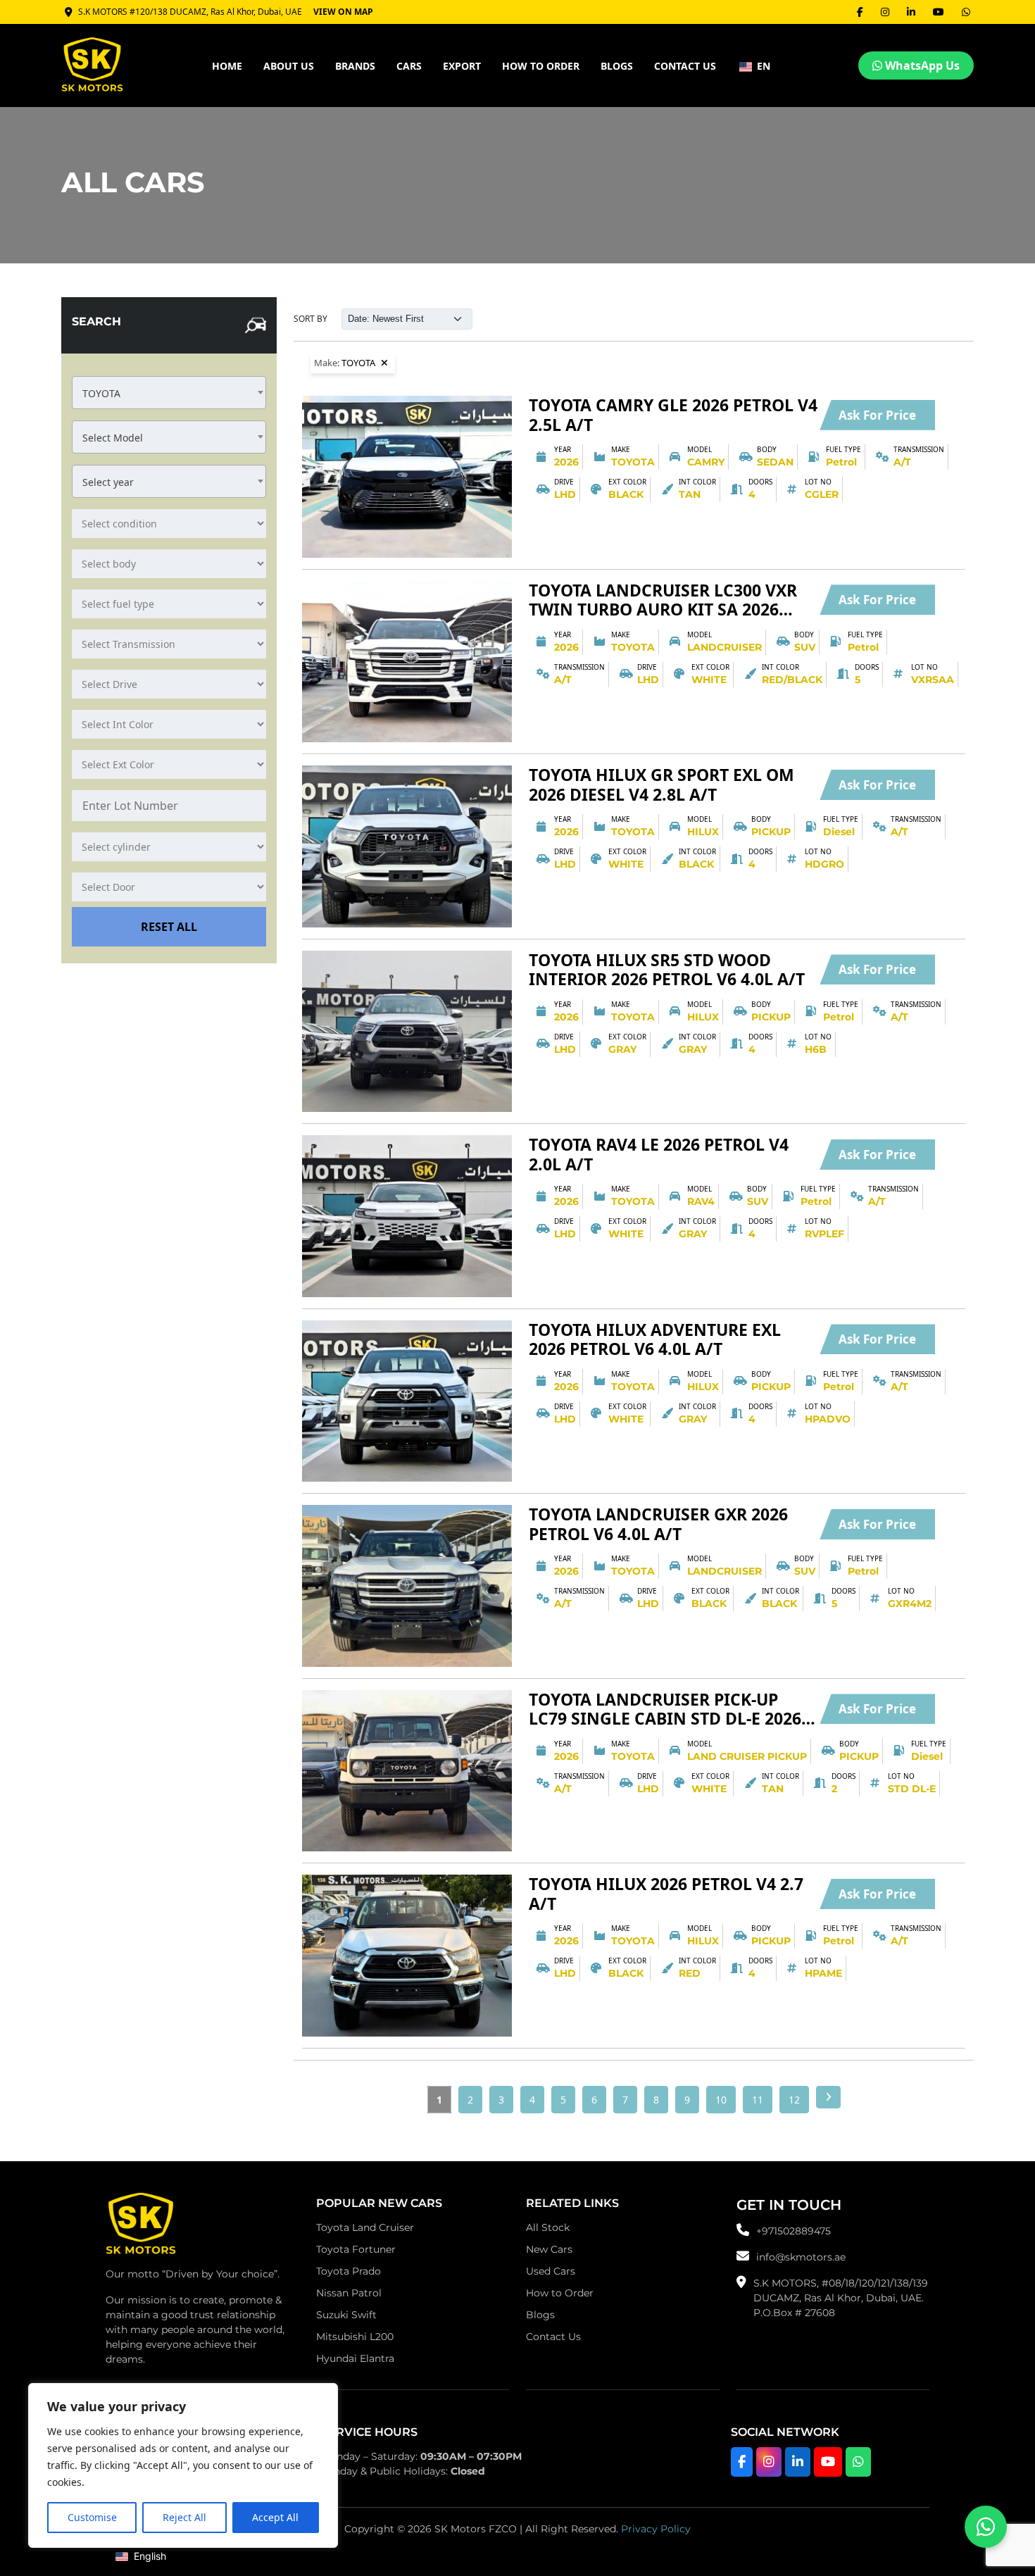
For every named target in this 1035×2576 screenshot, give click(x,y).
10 (721, 2100)
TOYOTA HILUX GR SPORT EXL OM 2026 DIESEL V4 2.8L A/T (661, 785)
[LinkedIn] (911, 12)
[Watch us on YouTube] (828, 2462)
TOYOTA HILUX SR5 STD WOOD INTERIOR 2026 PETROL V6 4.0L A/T (667, 970)
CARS (409, 66)
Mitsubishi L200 (355, 2337)
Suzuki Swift (346, 2315)
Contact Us (553, 2337)
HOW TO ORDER (541, 66)
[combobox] (169, 393)
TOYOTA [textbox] (101, 393)
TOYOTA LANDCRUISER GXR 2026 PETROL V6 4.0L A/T (658, 1524)
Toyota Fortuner (356, 2249)
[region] (183, 2465)
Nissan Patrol (349, 2293)
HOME (227, 66)
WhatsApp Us (921, 65)
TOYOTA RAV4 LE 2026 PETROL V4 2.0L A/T (659, 1155)
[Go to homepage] (141, 2227)
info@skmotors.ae (801, 2257)
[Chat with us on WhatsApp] (858, 2462)
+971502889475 (793, 2231)
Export (462, 66)
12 (794, 2100)
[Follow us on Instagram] (769, 2462)
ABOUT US (289, 66)
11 (758, 2100)
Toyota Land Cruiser (365, 2227)
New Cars (549, 2249)
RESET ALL (169, 927)
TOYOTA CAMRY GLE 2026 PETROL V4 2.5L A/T (673, 415)
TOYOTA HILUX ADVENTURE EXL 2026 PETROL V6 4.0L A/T (655, 1340)
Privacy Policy (656, 2529)
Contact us (685, 66)
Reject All (184, 2517)
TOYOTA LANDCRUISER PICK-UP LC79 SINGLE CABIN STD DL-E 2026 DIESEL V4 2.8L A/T (665, 1709)
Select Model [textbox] (113, 438)
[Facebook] (860, 12)
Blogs (617, 66)
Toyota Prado (349, 2271)
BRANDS (355, 66)
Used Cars (551, 2271)
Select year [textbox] (108, 482)
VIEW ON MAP (343, 12)
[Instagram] (885, 12)
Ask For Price (877, 415)
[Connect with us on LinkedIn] (798, 2462)
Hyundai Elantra (355, 2358)
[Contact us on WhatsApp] (986, 2527)
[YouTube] (939, 12)
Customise (92, 2517)
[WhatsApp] (966, 12)
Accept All (275, 2517)
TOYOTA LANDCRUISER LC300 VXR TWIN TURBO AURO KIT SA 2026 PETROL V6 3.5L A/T (663, 600)
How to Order (560, 2293)
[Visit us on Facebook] (742, 2462)
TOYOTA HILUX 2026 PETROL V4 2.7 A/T (666, 1894)
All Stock (548, 2227)
